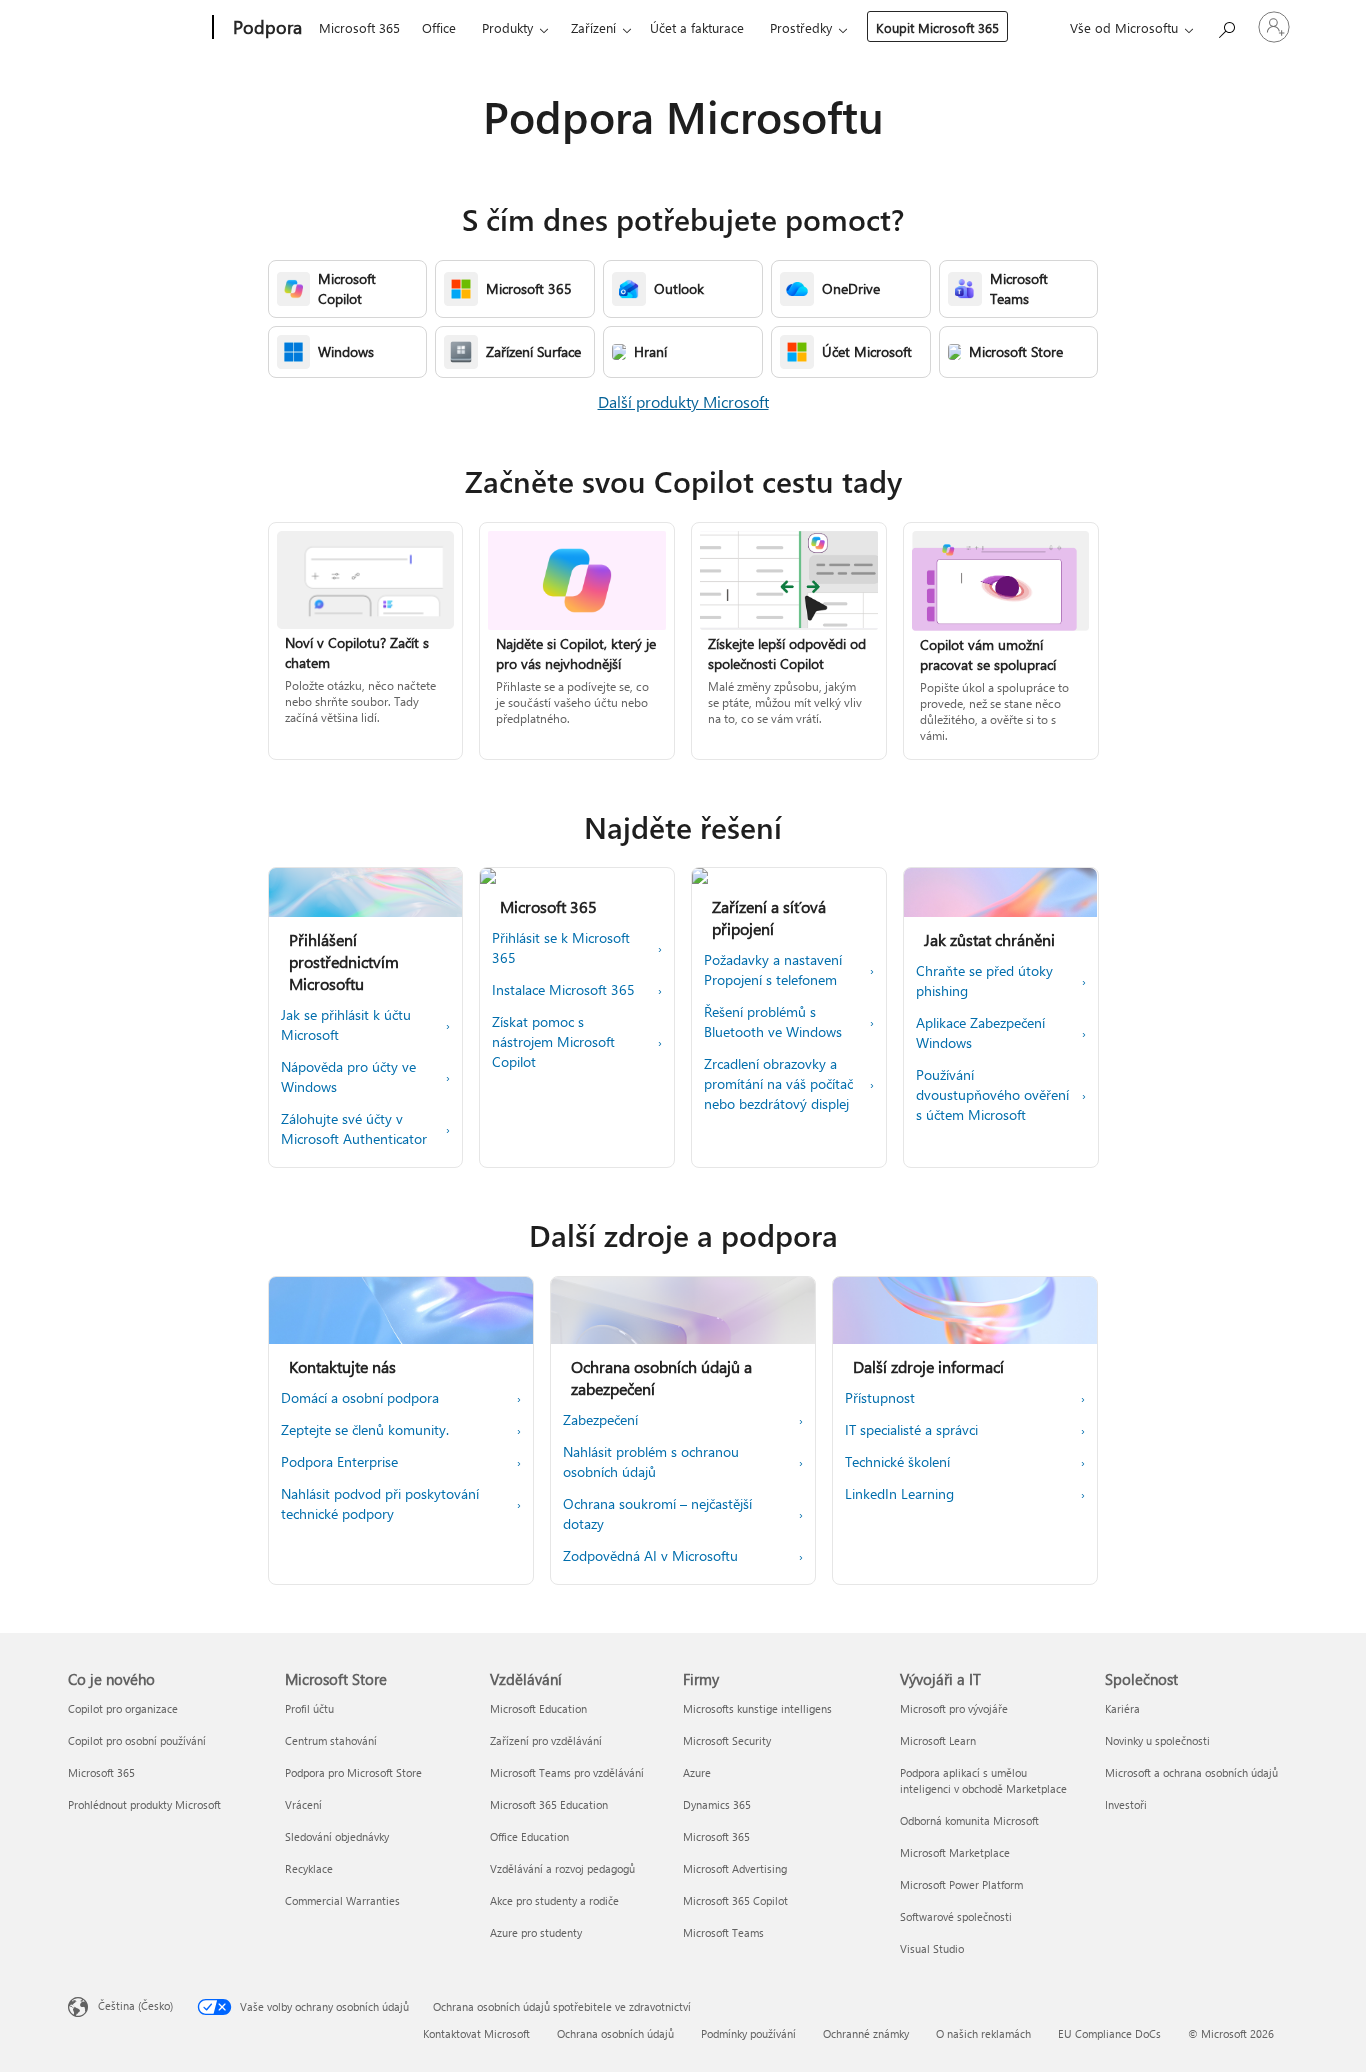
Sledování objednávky (337, 1836)
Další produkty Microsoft (683, 401)
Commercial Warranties (342, 1900)
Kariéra (1122, 1708)
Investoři (1126, 1804)
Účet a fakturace (697, 27)
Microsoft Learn (938, 1740)
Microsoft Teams (723, 1932)
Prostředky (801, 27)
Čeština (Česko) (135, 2005)
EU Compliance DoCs (1109, 2033)
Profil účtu (309, 1708)
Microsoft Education (538, 1708)
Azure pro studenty (536, 1932)
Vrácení (303, 1804)
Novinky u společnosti (1157, 1740)
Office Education (529, 1836)
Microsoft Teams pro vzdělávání (567, 1772)
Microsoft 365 (359, 27)
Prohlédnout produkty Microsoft (144, 1804)
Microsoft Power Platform (961, 1884)
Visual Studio (932, 1948)
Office (439, 27)
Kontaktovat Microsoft (476, 2033)
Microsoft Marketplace (955, 1852)
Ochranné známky (866, 2033)
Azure (697, 1772)
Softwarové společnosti (956, 1916)
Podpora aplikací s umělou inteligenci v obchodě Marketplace (983, 1780)
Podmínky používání (748, 2033)
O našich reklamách (983, 2033)
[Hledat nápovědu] (1226, 25)
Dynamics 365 (717, 1804)
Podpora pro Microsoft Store (353, 1772)
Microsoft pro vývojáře (954, 1708)
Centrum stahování (331, 1740)
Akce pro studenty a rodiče (554, 1900)
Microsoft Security (727, 1740)
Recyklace (309, 1868)
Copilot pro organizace (123, 1708)
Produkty (507, 27)
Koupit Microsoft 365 (937, 27)
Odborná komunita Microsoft (969, 1820)
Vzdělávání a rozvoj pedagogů (562, 1868)
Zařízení (593, 27)
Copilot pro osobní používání (137, 1740)
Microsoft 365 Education (549, 1804)
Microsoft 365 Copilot (735, 1900)
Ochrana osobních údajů (615, 2033)
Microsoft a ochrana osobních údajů (1191, 1772)
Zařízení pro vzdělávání (546, 1740)
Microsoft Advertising (735, 1868)
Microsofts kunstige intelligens (757, 1708)
